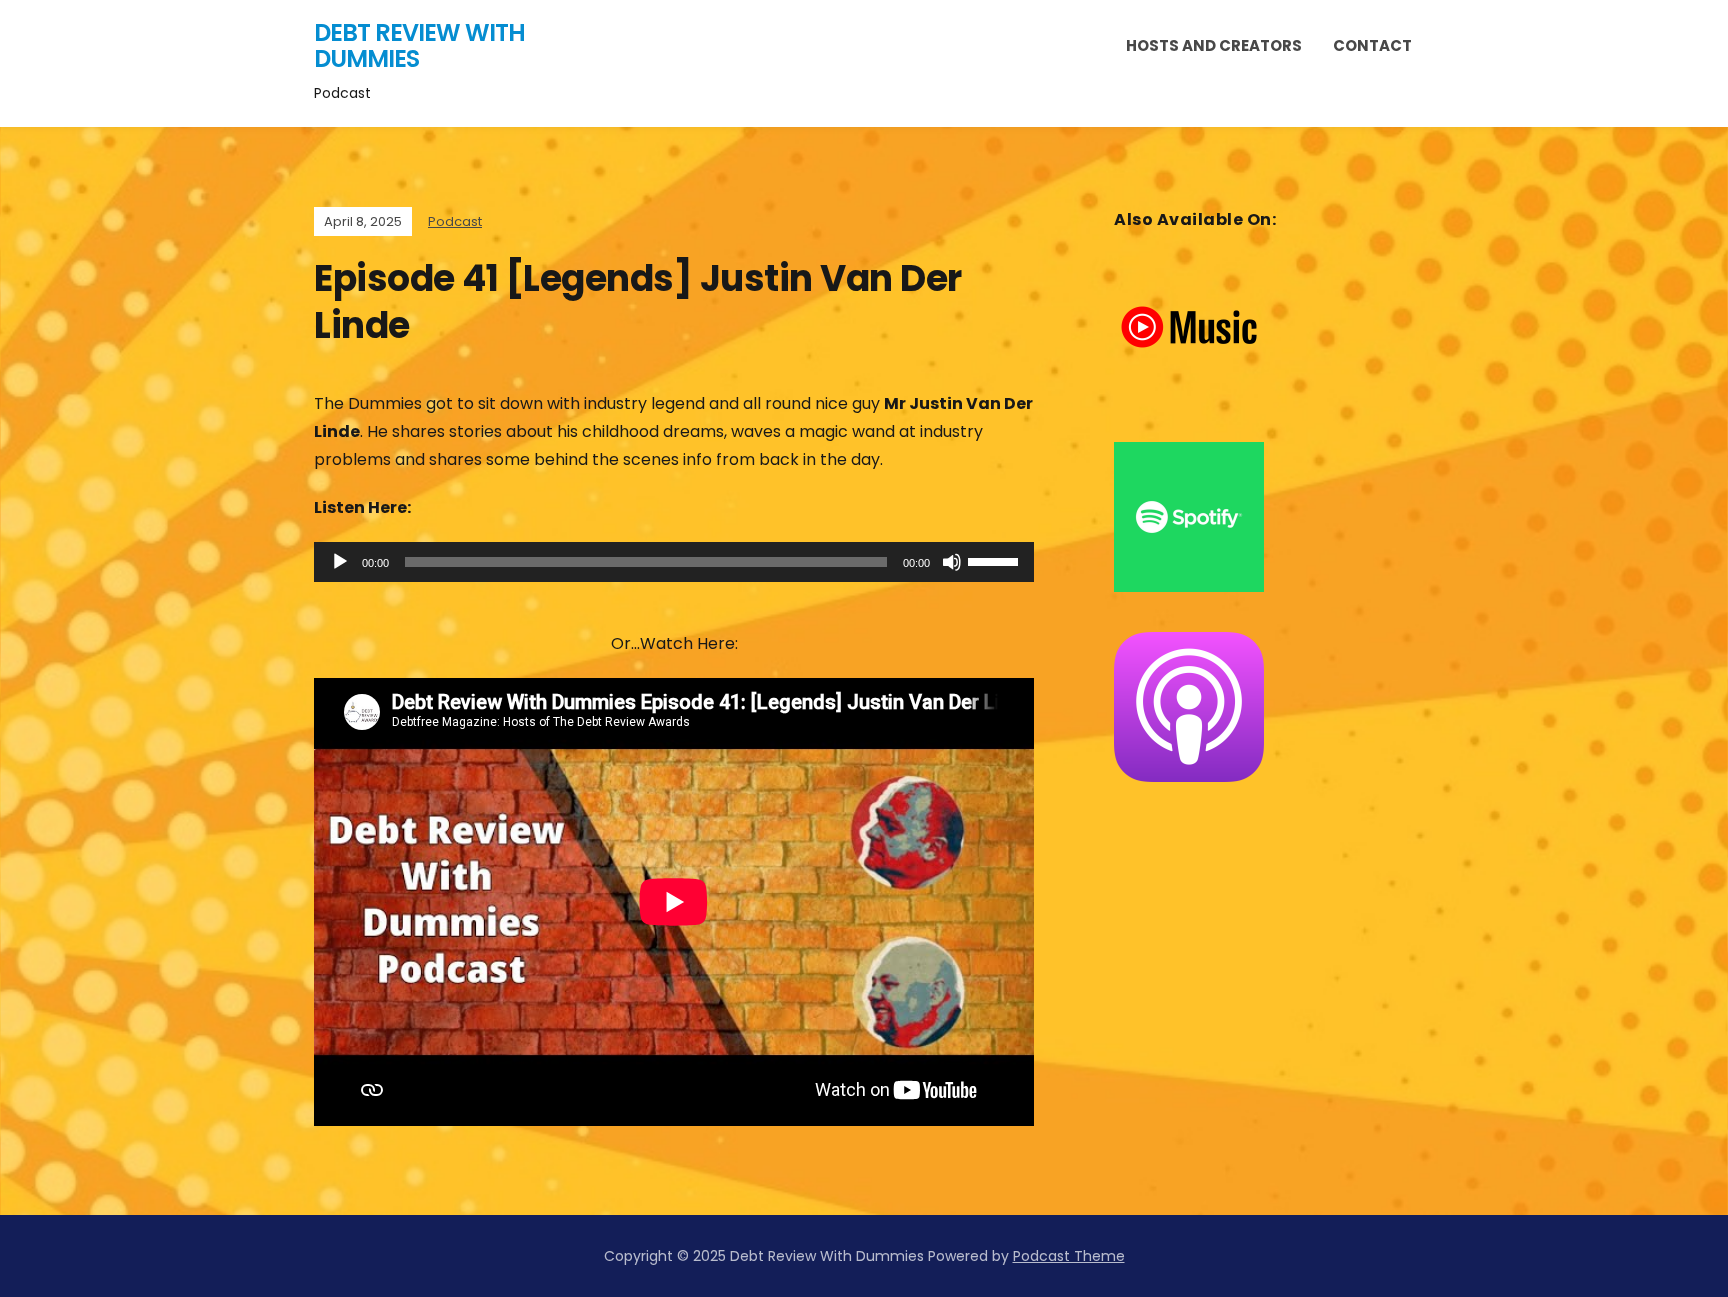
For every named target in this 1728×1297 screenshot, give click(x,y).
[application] (674, 562)
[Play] (340, 562)
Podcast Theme (1069, 1256)
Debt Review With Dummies (419, 45)
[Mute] (952, 562)
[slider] (996, 560)
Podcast (455, 221)
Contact (1372, 45)
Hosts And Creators (1214, 45)
